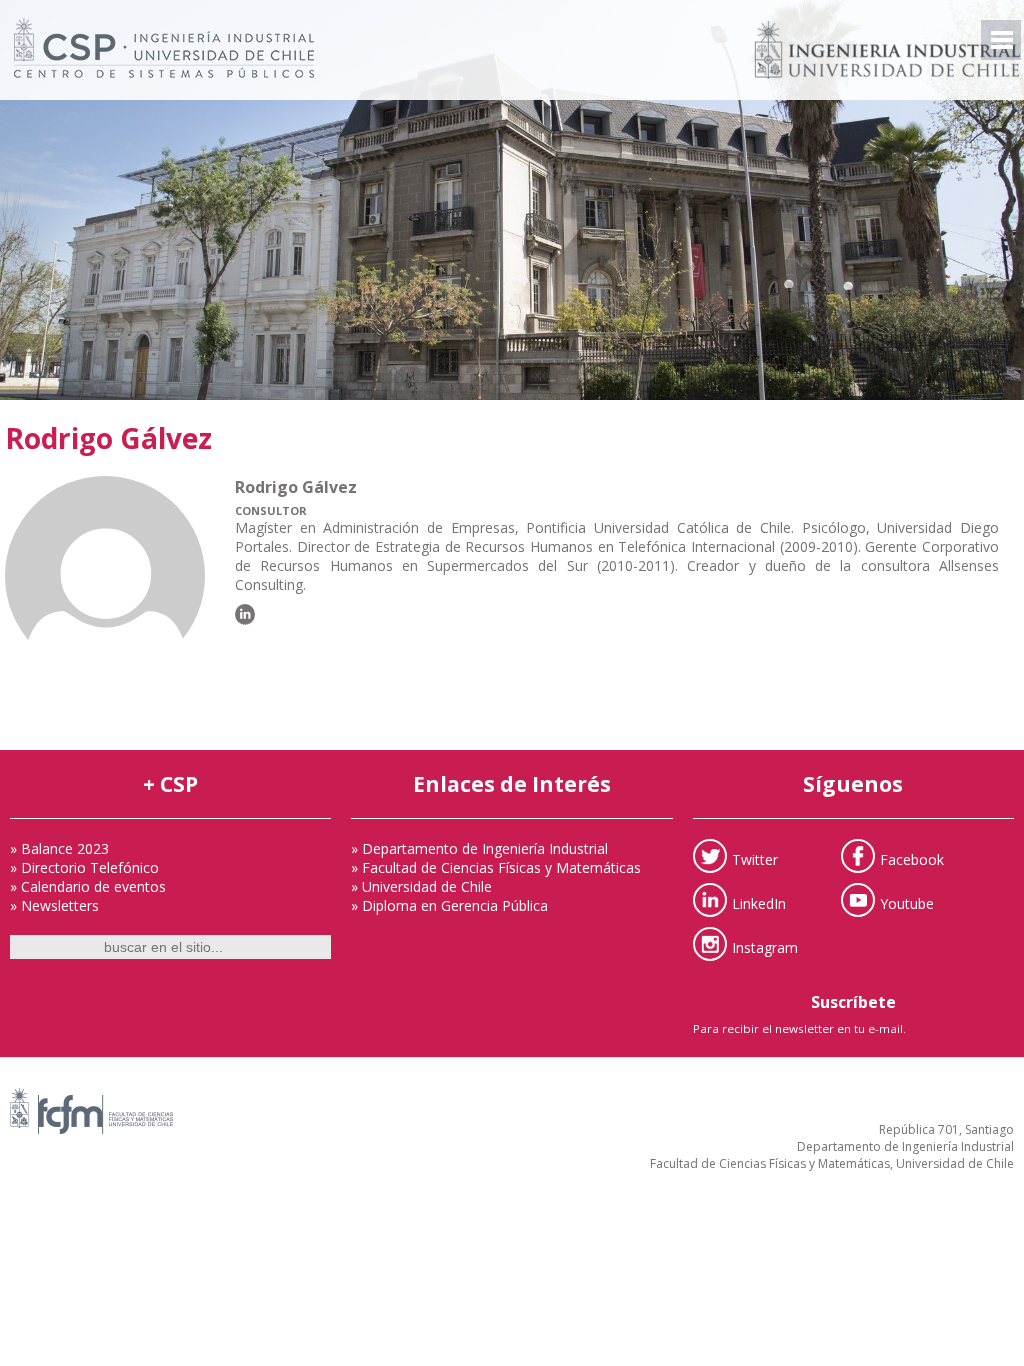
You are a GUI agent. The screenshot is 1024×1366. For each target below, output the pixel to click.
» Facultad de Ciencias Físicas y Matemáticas (496, 867)
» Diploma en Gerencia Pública (449, 905)
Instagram (765, 946)
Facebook (912, 858)
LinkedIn (759, 902)
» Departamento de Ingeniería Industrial (479, 848)
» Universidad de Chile (421, 886)
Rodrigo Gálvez (108, 438)
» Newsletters (54, 905)
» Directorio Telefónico (84, 867)
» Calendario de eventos (88, 886)
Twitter (755, 858)
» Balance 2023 (59, 848)
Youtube (907, 902)
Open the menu (1001, 40)
